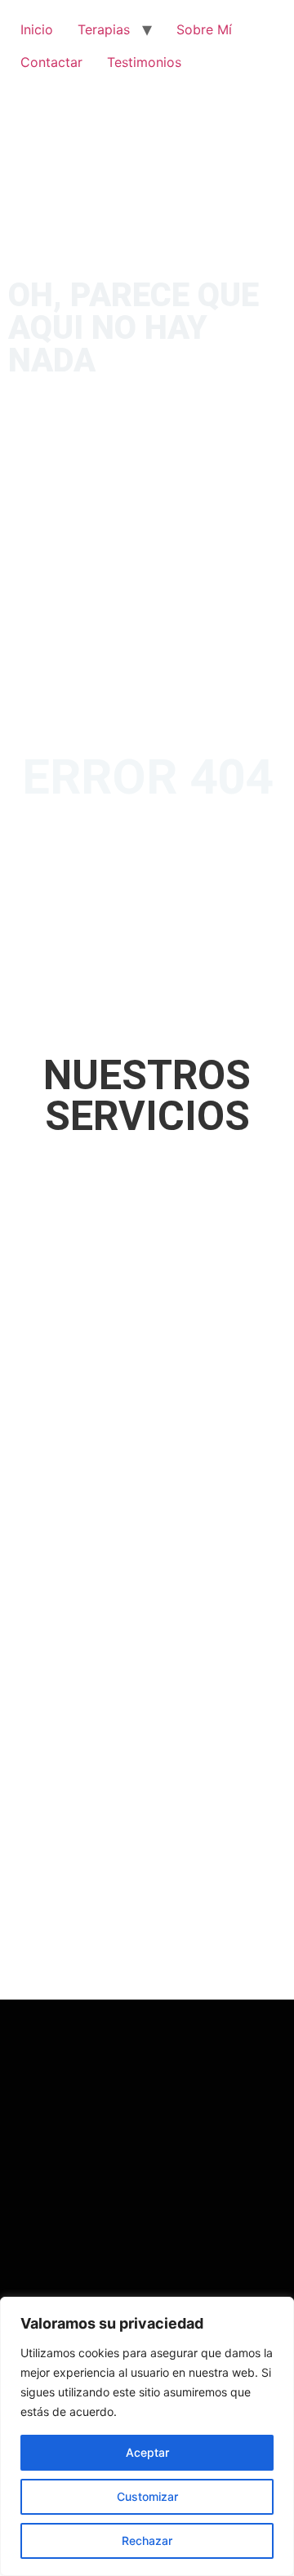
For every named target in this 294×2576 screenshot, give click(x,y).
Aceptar (147, 2452)
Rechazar (147, 2540)
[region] (147, 2436)
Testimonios (144, 62)
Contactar (51, 62)
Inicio (37, 29)
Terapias (104, 29)
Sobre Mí (204, 29)
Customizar (147, 2496)
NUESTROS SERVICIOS (147, 1096)
